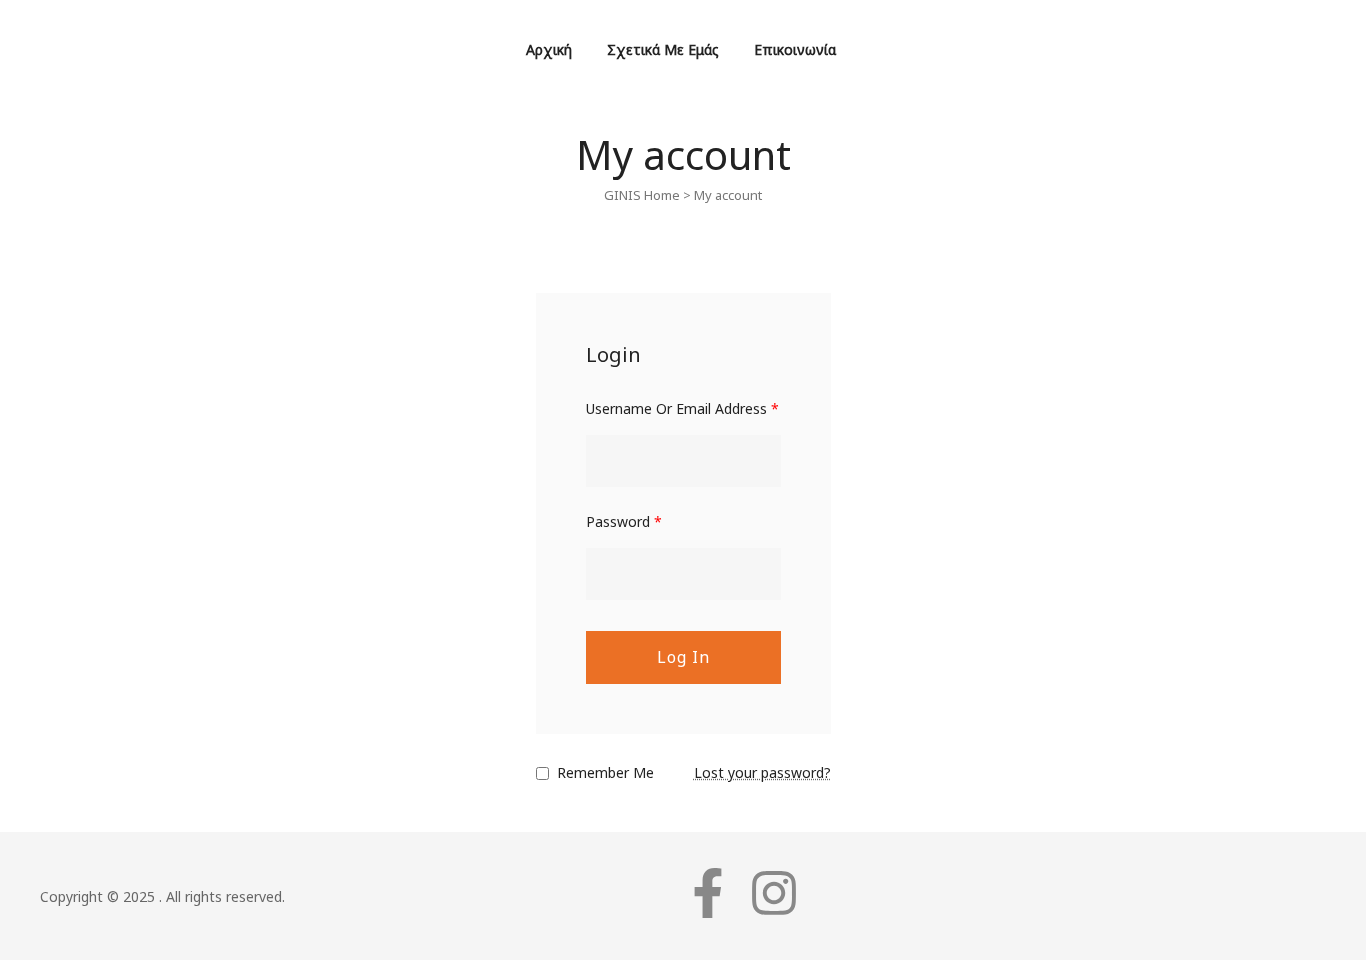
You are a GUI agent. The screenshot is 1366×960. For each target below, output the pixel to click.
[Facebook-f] (708, 893)
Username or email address (682, 408)
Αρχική (549, 49)
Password (624, 521)
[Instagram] (774, 893)
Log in (683, 657)
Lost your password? (762, 772)
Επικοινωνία (795, 49)
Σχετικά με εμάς (663, 49)
